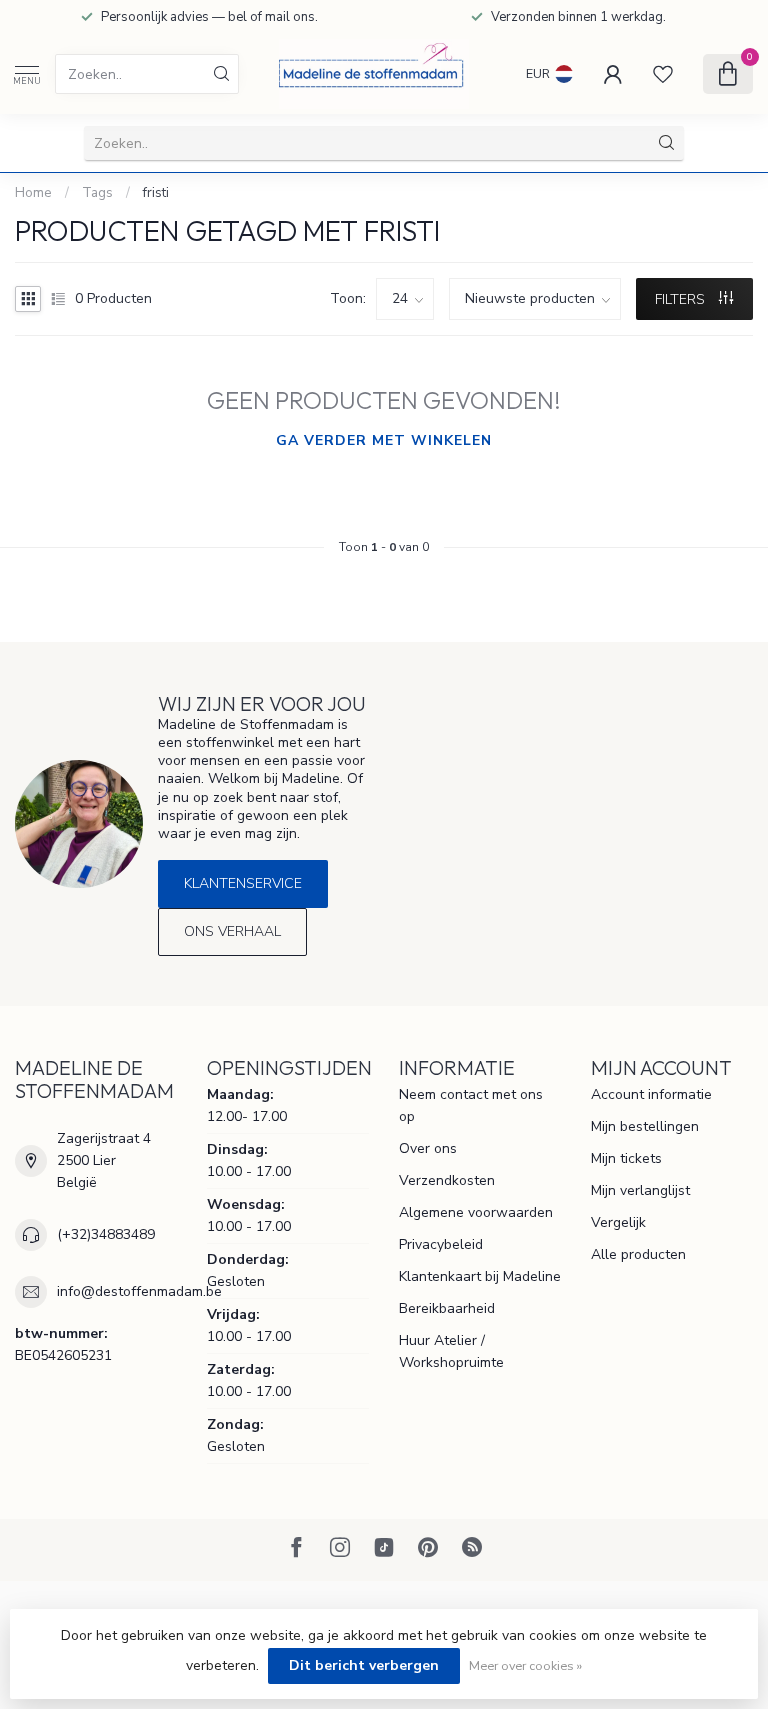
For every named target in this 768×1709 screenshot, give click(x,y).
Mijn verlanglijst (640, 1190)
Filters (682, 299)
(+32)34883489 (106, 1234)
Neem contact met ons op (471, 1105)
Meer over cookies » (525, 1665)
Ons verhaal (232, 931)
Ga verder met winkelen (384, 440)
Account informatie (651, 1094)
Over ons (428, 1148)
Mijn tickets (626, 1158)
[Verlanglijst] (663, 74)
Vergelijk (618, 1222)
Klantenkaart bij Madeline (480, 1276)
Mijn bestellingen (645, 1126)
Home (33, 193)
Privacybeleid (441, 1244)
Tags (97, 193)
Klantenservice (243, 883)
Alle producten (638, 1254)
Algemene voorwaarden (476, 1212)
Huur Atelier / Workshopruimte (451, 1351)
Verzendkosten (447, 1180)
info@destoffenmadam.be (139, 1291)
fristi (156, 193)
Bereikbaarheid (447, 1308)
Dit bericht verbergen (364, 1665)
